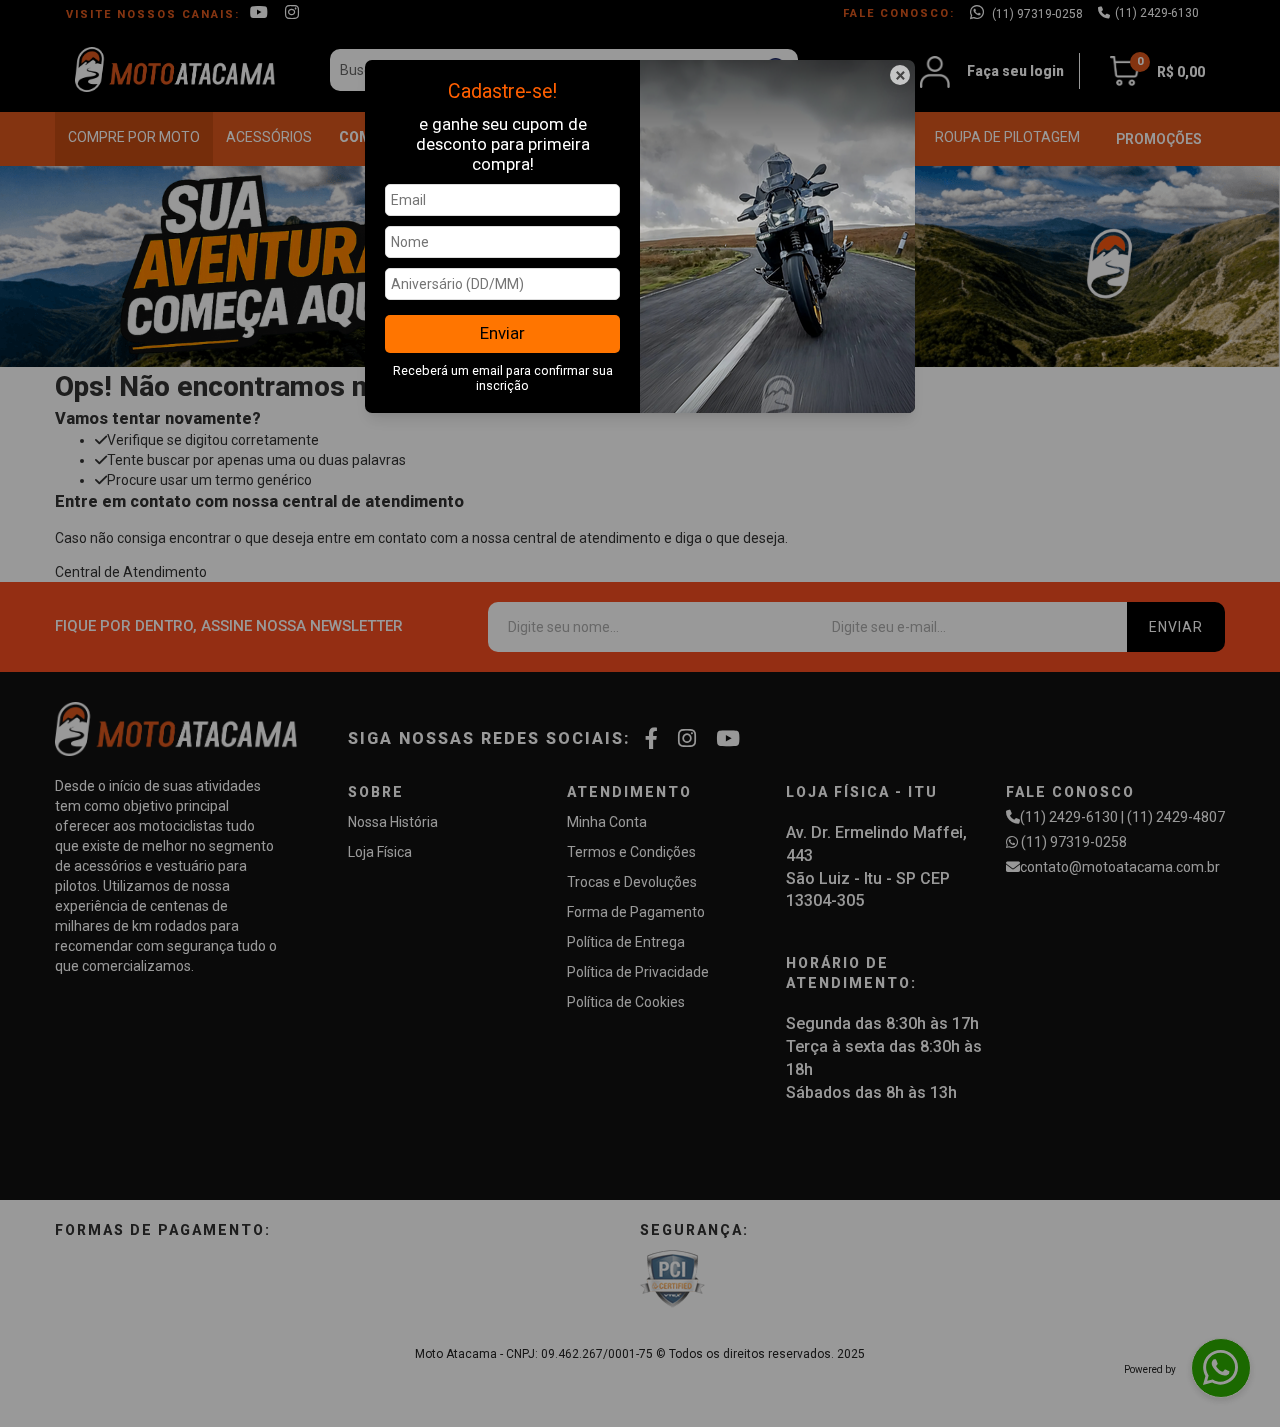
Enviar (502, 333)
